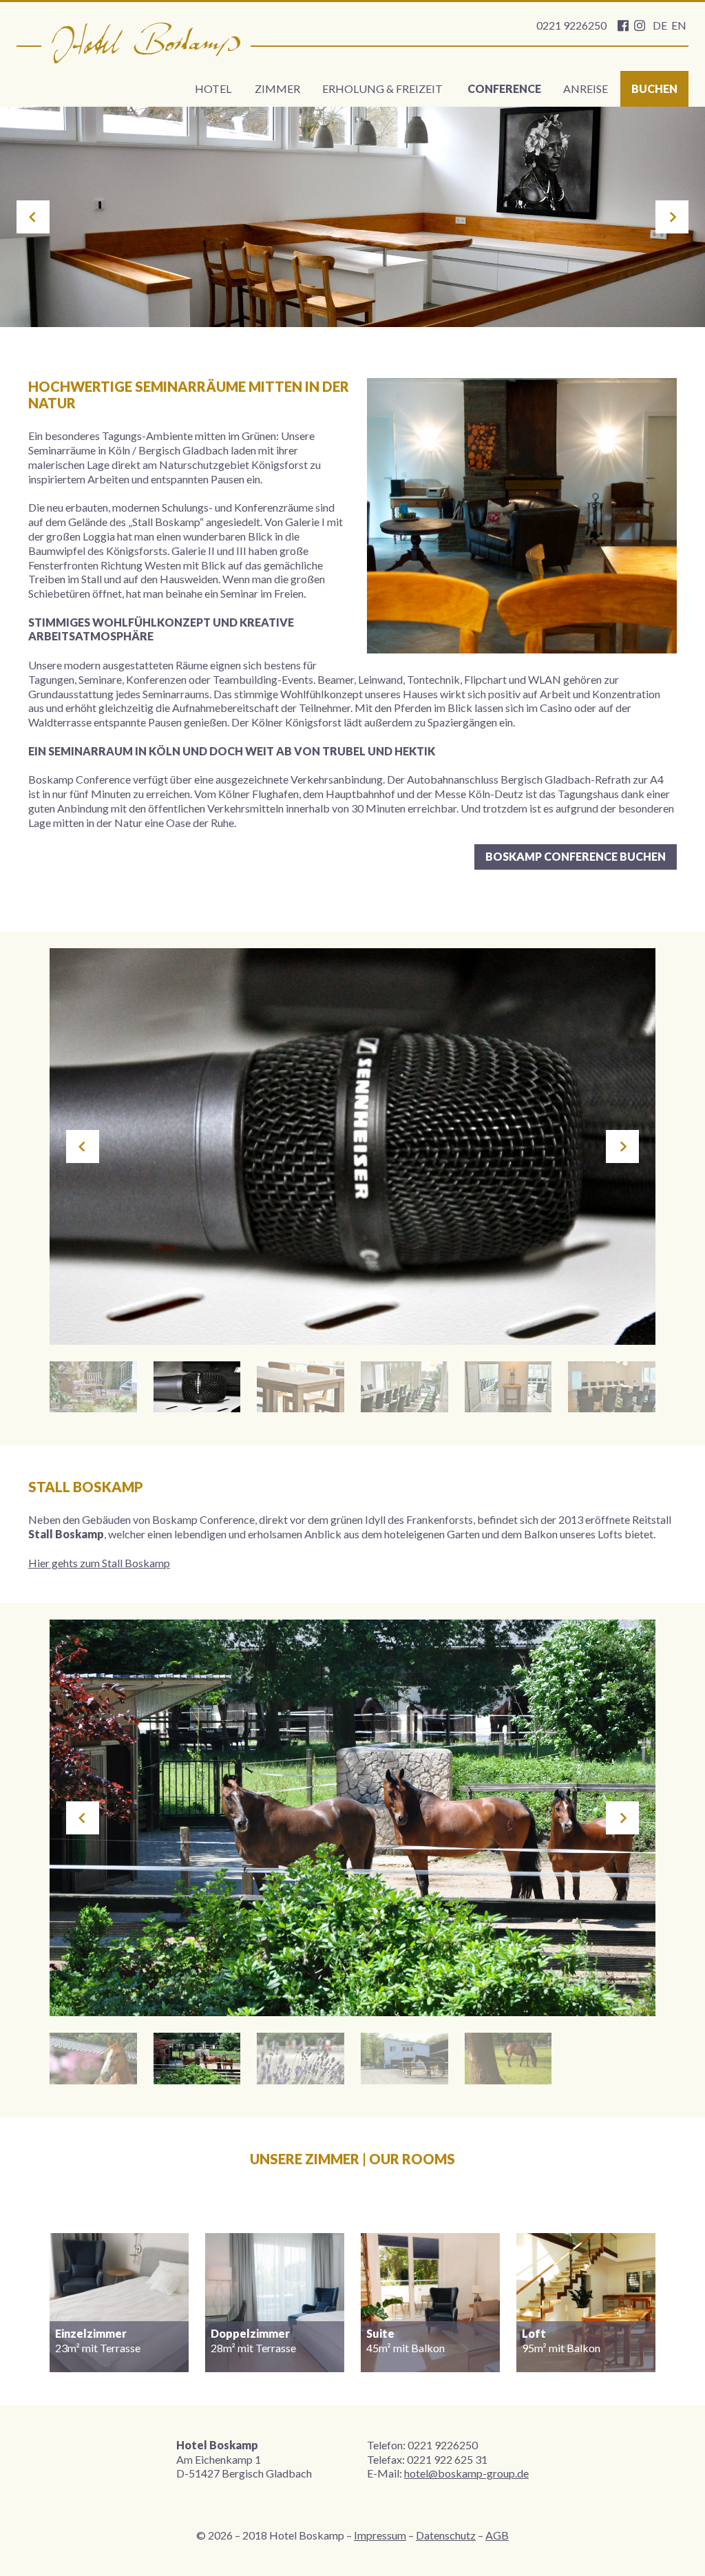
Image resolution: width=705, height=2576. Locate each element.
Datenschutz (446, 2535)
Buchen (654, 88)
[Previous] (33, 217)
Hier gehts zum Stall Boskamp (99, 1563)
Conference (504, 88)
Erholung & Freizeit (382, 88)
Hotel (213, 88)
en (679, 25)
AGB (497, 2535)
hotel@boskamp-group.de (466, 2473)
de (660, 25)
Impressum (380, 2535)
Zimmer (277, 88)
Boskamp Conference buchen (576, 856)
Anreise (586, 88)
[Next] (672, 217)
